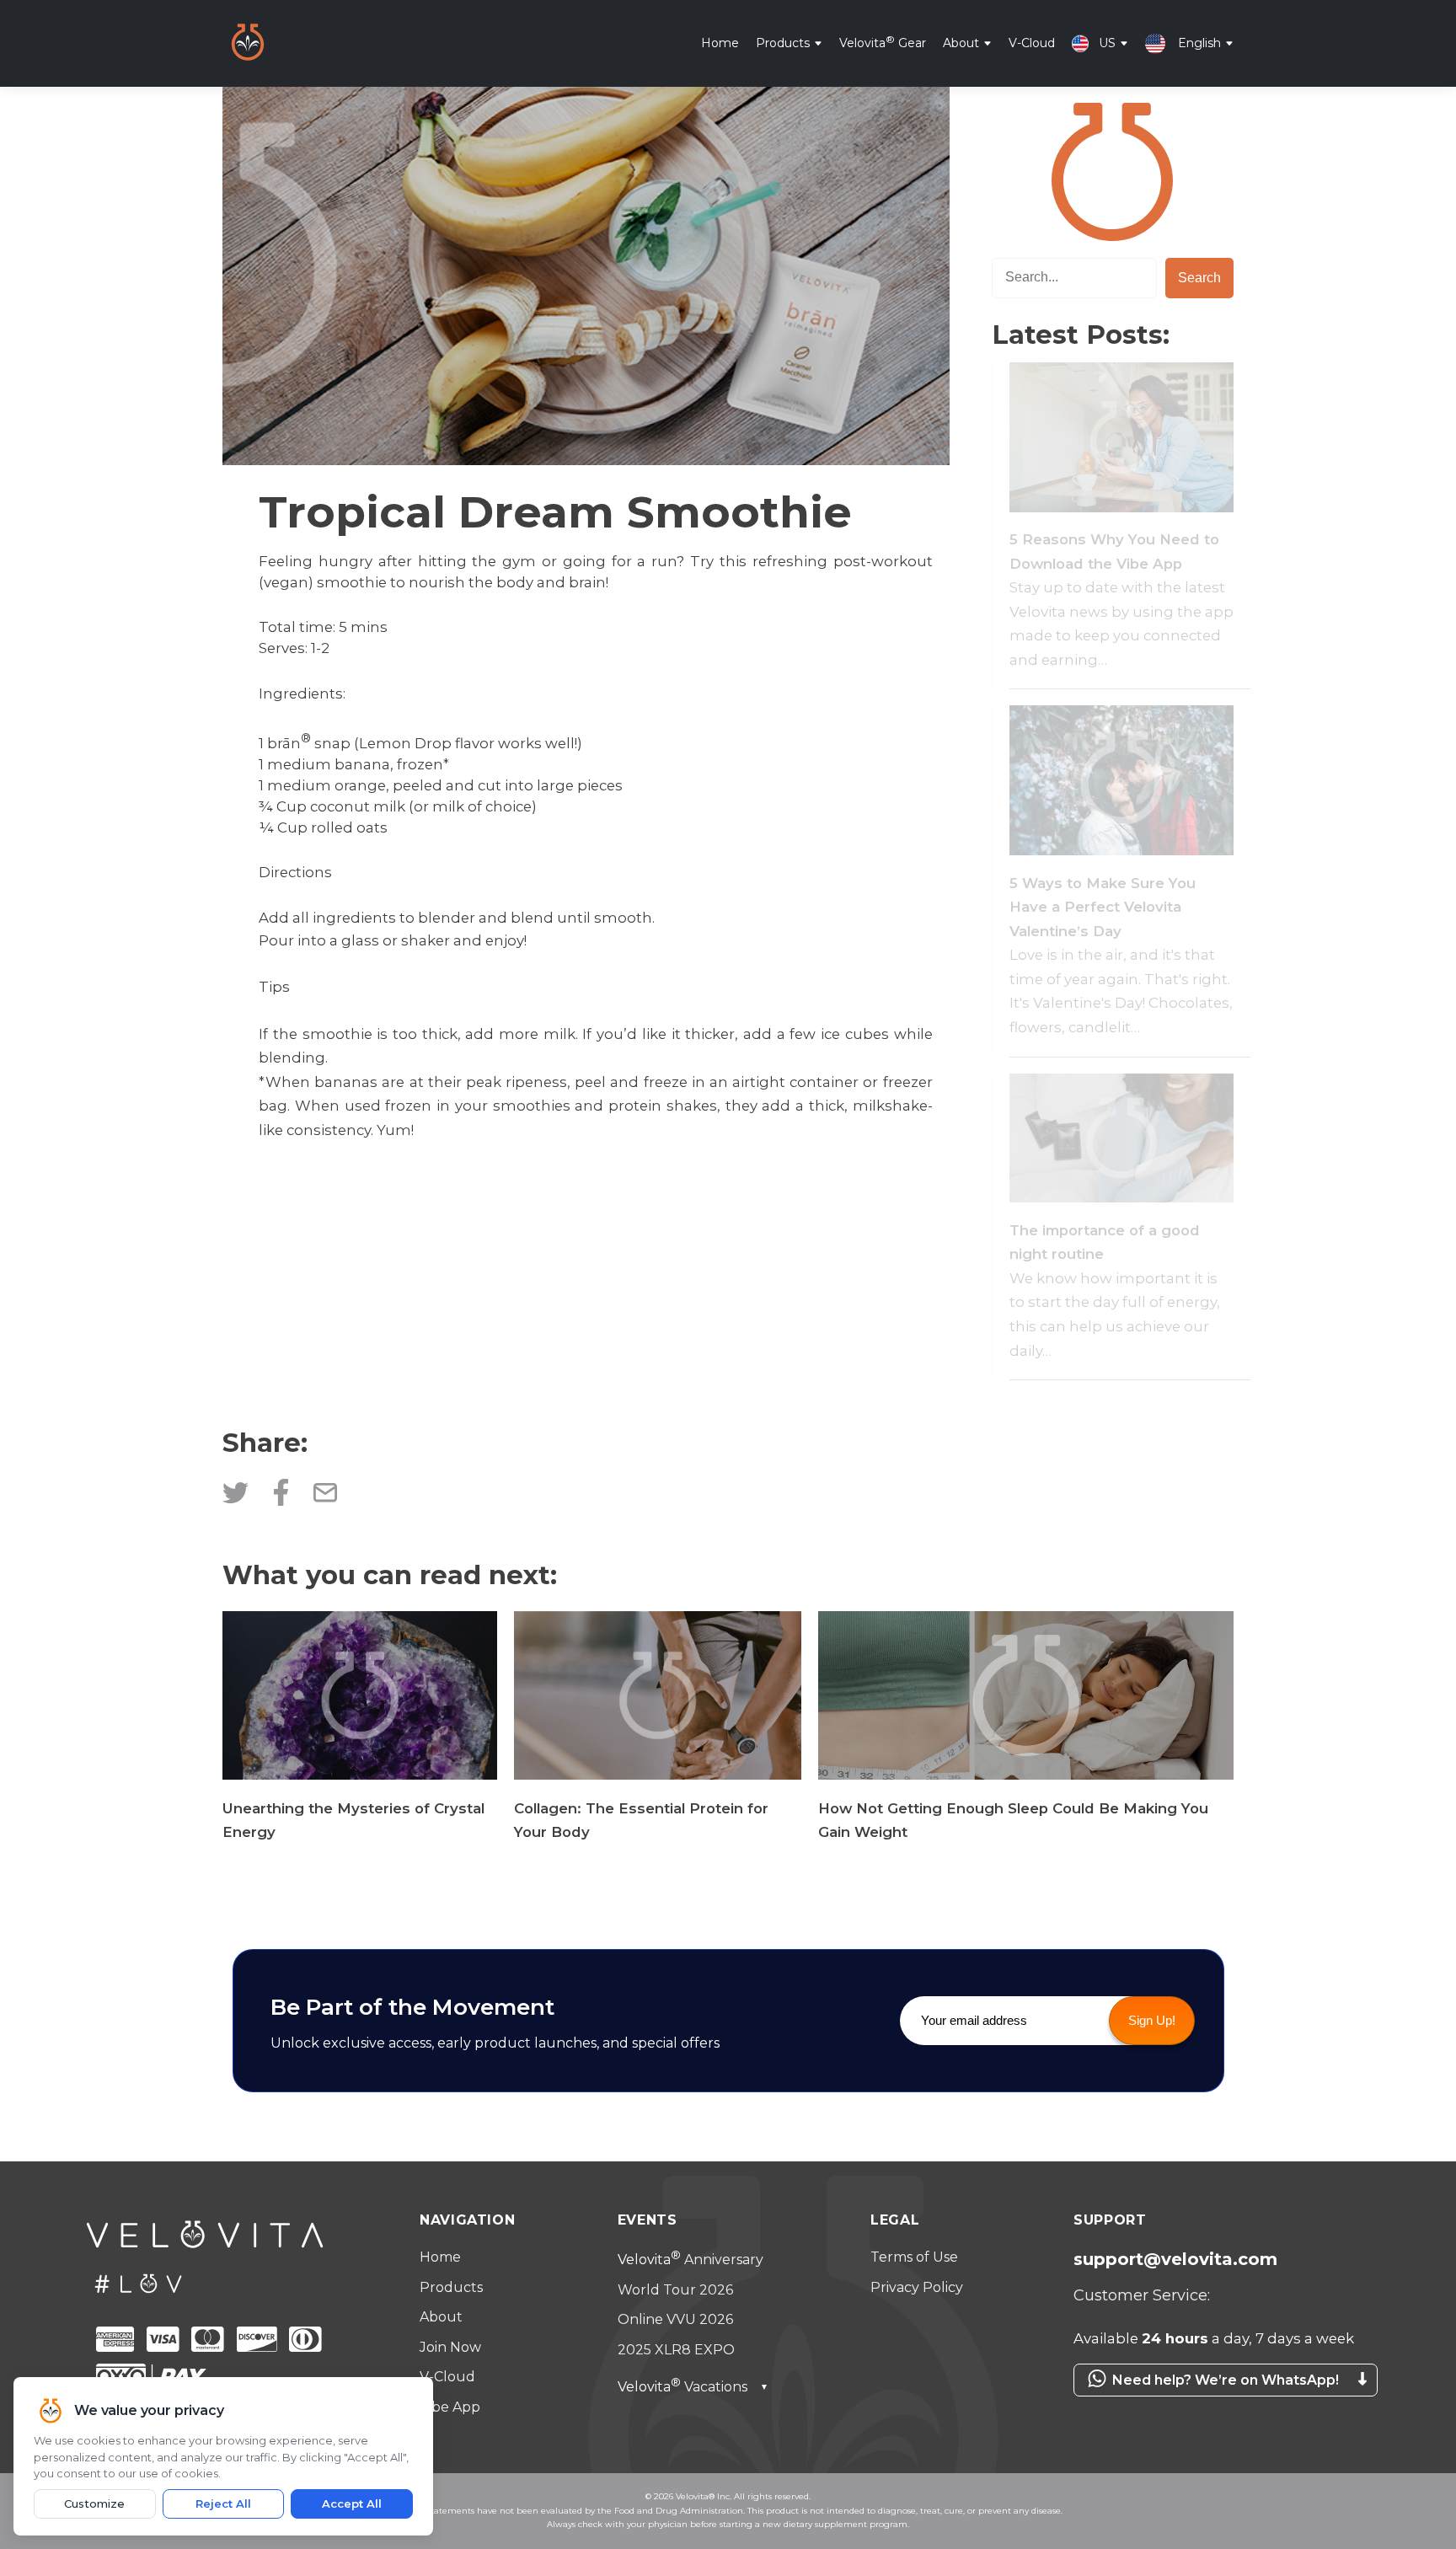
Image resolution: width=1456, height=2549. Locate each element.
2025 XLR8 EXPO (676, 2350)
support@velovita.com (1175, 2259)
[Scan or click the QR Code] (1217, 2405)
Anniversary (691, 2260)
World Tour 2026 (675, 2290)
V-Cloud (1032, 42)
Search (1199, 278)
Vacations (693, 2387)
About (961, 42)
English (1199, 42)
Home (720, 42)
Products (783, 42)
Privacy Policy (917, 2287)
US (1107, 42)
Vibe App (450, 2407)
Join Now (450, 2347)
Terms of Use (914, 2257)
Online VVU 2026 (675, 2319)
